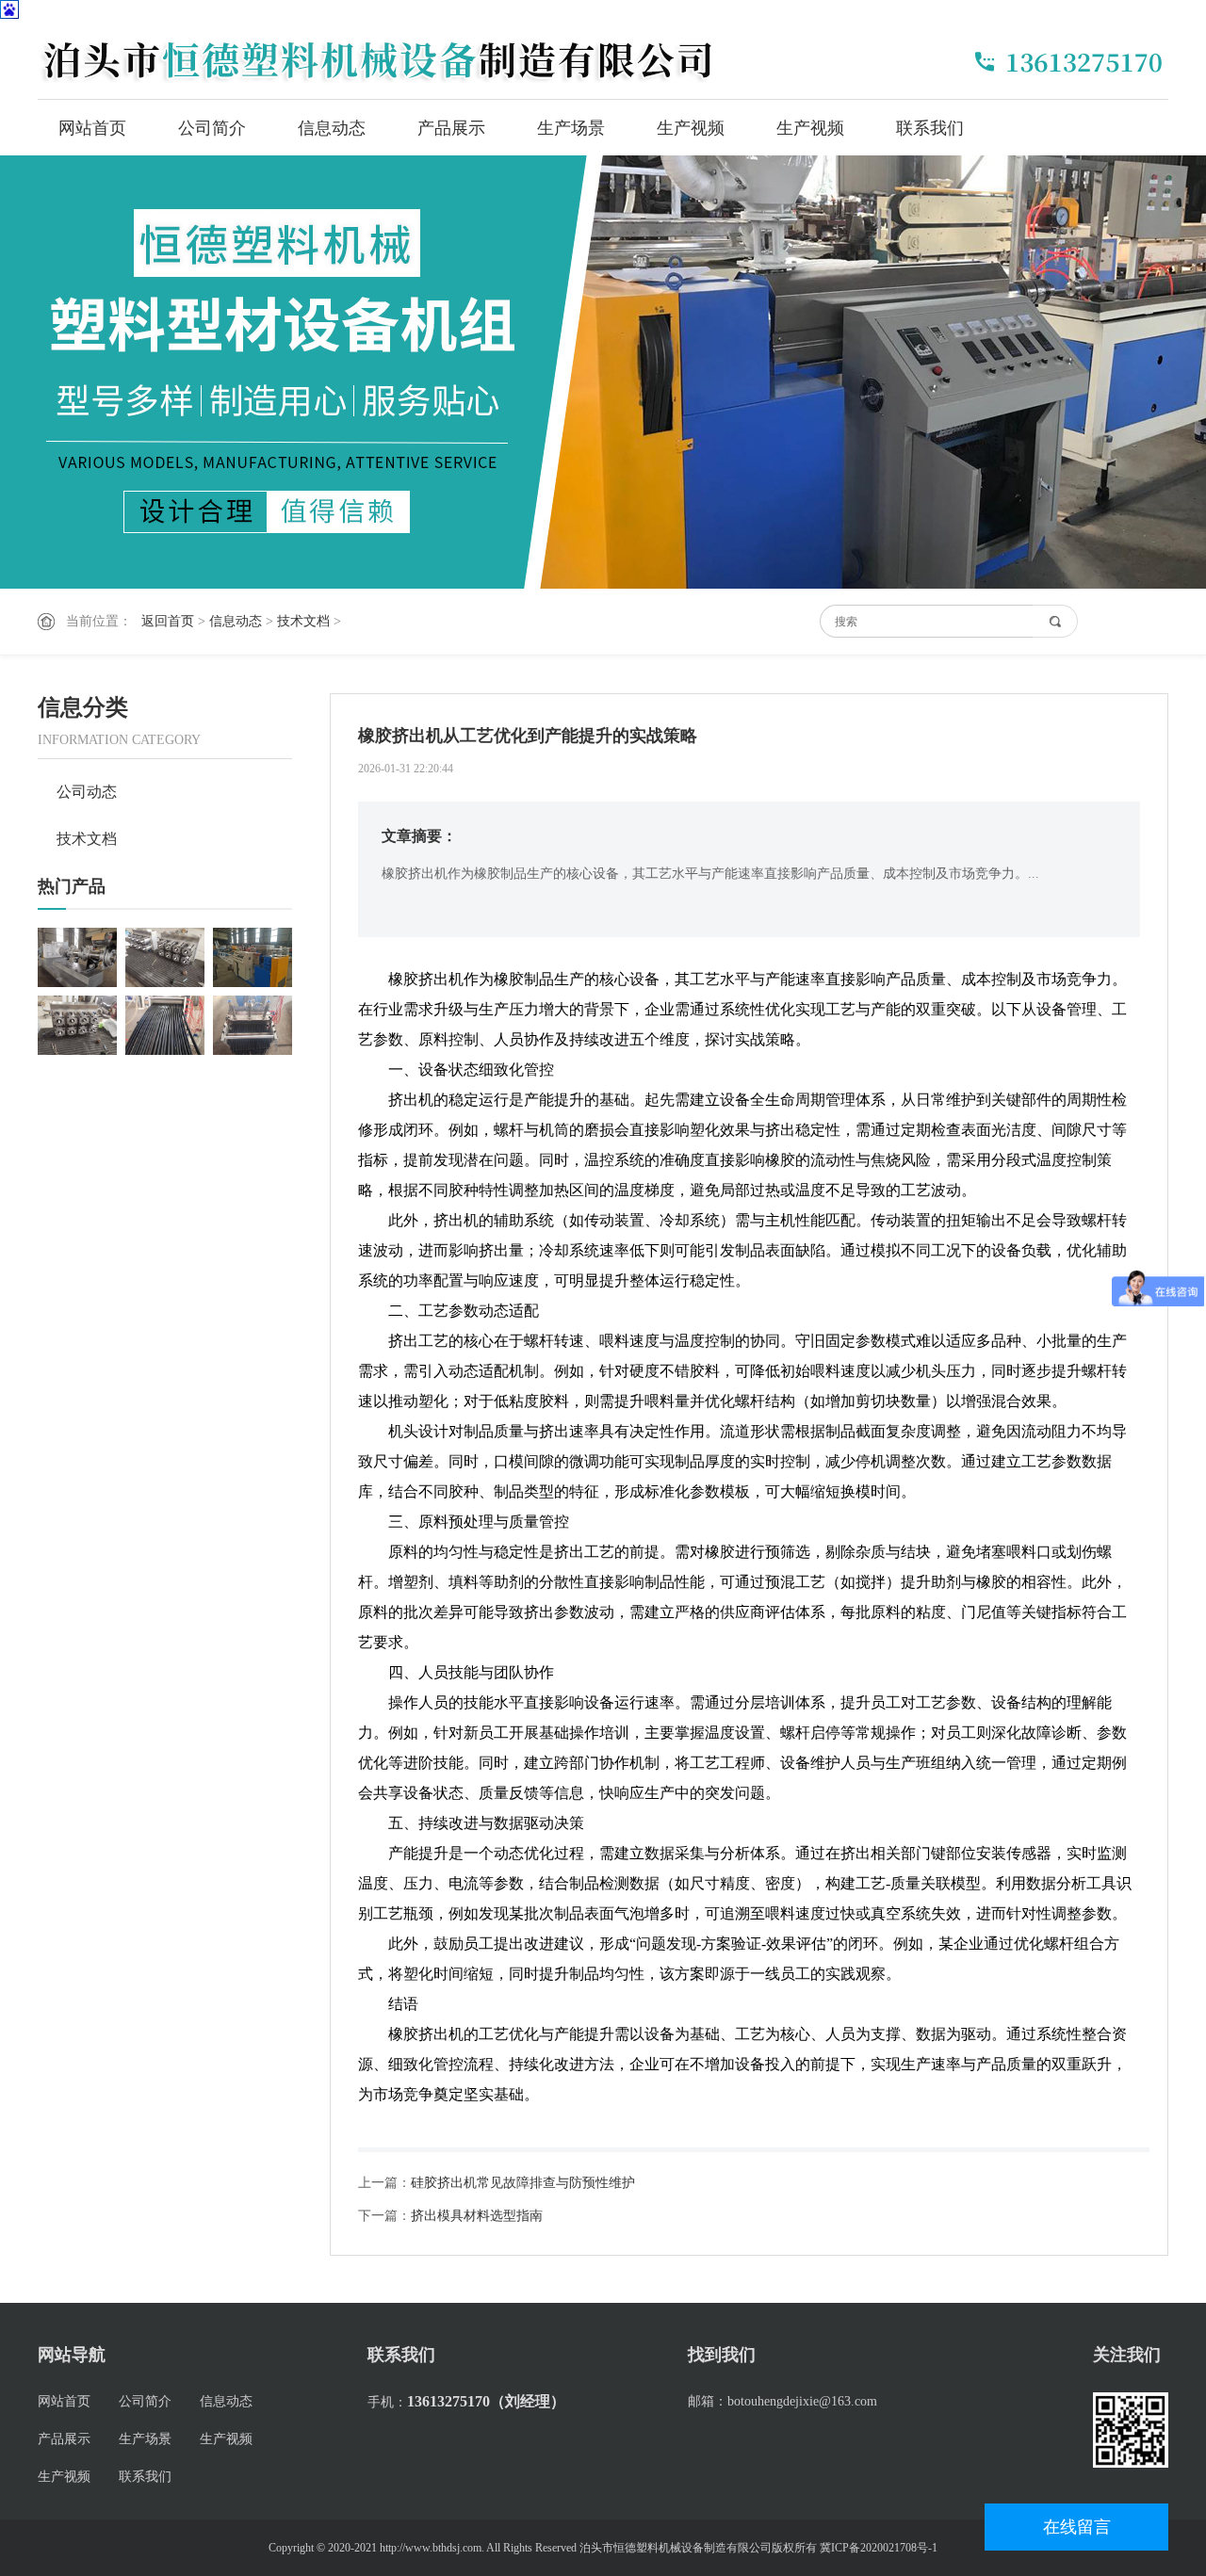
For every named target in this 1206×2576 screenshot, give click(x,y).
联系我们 (930, 128)
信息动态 (332, 128)
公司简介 (212, 128)
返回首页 (168, 621)
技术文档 (303, 621)
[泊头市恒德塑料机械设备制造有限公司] (386, 59)
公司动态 (87, 792)
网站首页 (92, 128)
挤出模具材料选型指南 (477, 2216)
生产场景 (571, 128)
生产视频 (691, 128)
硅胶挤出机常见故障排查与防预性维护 (523, 2183)
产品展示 (451, 128)
